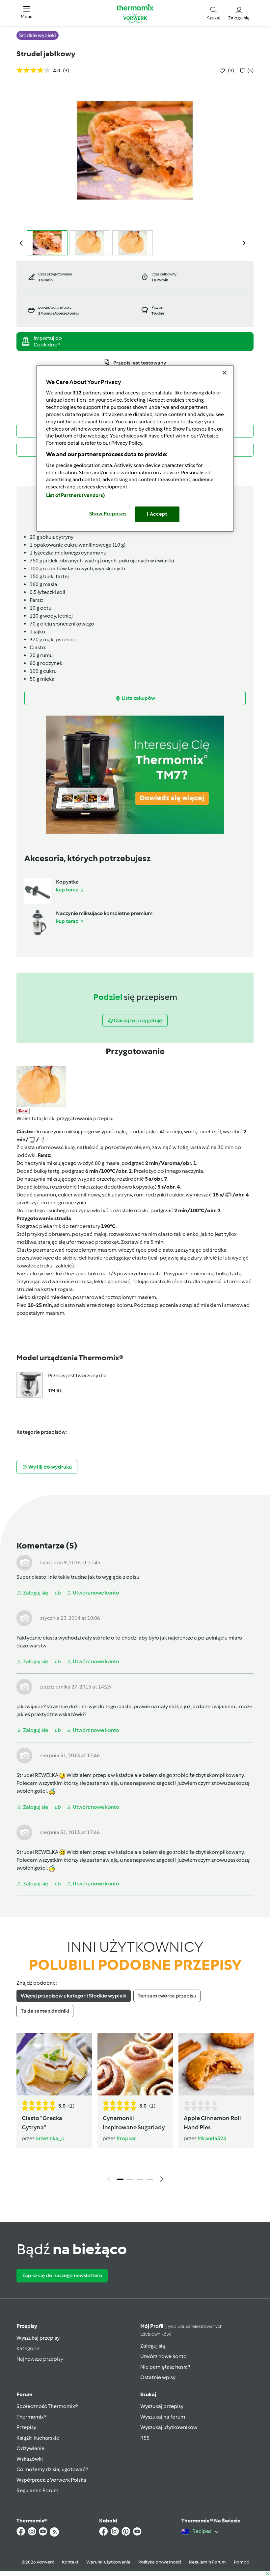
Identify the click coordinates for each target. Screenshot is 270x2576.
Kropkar (126, 2138)
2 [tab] (130, 2179)
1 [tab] (120, 2179)
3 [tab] (140, 2179)
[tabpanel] (135, 2109)
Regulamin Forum (37, 2490)
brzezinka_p (50, 2138)
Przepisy (27, 2326)
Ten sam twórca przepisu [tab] (167, 1996)
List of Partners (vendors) (76, 495)
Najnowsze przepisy (40, 2359)
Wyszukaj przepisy (38, 2338)
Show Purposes (108, 514)
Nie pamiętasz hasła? (165, 2367)
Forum (24, 2394)
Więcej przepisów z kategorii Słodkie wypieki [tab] (74, 1996)
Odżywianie (30, 2448)
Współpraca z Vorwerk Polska (51, 2480)
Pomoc (241, 2562)
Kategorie (28, 2348)
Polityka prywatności (160, 2562)
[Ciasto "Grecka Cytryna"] (54, 2064)
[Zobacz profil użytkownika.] (24, 1562)
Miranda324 (212, 2138)
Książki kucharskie (38, 2438)
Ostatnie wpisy (158, 2377)
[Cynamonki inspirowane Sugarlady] (135, 2064)
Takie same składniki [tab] (45, 2011)
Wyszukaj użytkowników (169, 2427)
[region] (135, 448)
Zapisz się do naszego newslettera (62, 2275)
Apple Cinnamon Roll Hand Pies (212, 2123)
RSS (145, 2438)
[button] (27, 13)
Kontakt (70, 2562)
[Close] (225, 372)
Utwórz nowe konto (163, 2356)
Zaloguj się (153, 2346)
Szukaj (148, 2394)
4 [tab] (150, 2179)
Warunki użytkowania (108, 2562)
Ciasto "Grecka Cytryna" (42, 2123)
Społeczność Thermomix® (47, 2406)
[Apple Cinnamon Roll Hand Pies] (216, 2064)
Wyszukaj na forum (163, 2417)
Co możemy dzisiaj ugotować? (52, 2469)
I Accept (157, 514)
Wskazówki (30, 2459)
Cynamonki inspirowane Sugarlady (134, 2123)
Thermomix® (32, 2417)
